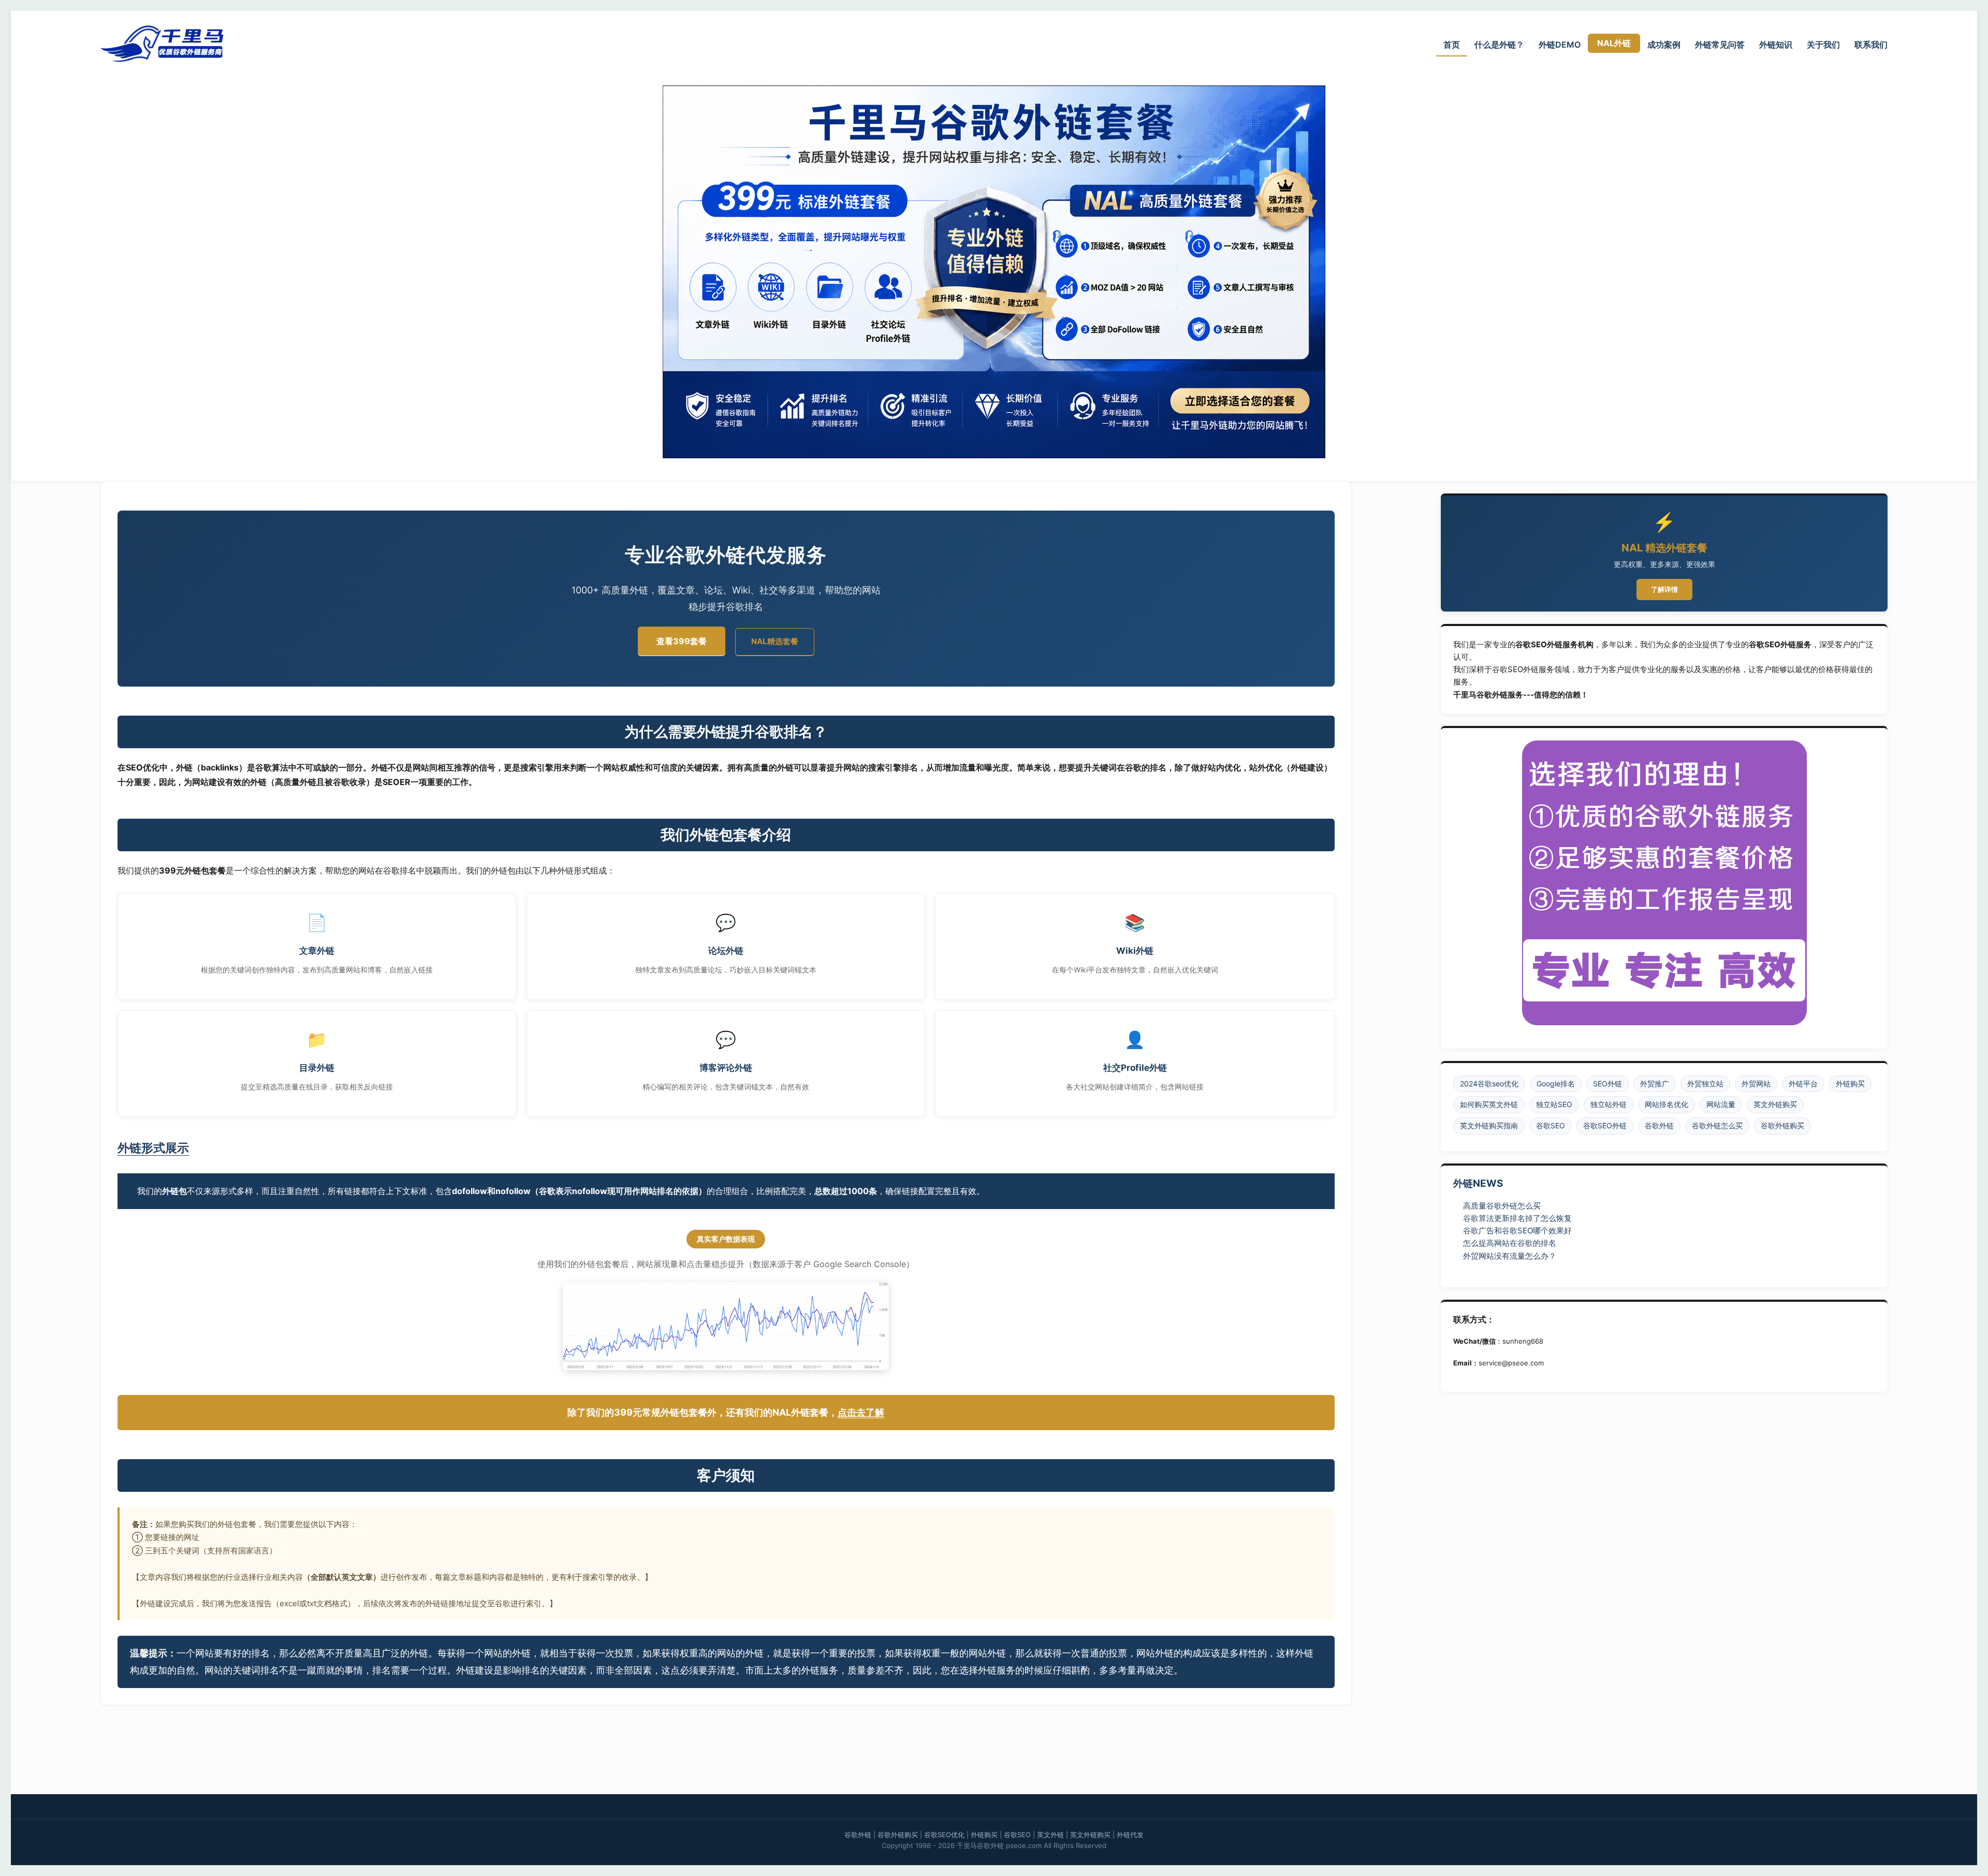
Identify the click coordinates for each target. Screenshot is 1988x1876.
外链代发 (1130, 1835)
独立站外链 (1609, 1104)
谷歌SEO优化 (944, 1835)
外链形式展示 (153, 1148)
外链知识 (1776, 45)
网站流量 (1721, 1104)
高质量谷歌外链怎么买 (1502, 1206)
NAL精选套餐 (775, 641)
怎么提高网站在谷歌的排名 (1510, 1243)
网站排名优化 (1667, 1104)
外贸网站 (1756, 1084)
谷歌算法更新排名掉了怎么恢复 (1517, 1218)
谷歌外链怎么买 (1717, 1125)
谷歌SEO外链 (1605, 1125)
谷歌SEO (1551, 1125)
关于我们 (1823, 45)
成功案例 (1664, 45)
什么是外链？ (1499, 45)
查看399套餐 (682, 641)
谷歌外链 (1659, 1125)
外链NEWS (1478, 1183)
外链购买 (1850, 1084)
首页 (1452, 45)
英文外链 (1050, 1835)
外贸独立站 (1705, 1084)
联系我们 (1871, 45)
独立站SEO (1554, 1104)
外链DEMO (1560, 45)
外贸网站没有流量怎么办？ (1510, 1256)
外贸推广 (1655, 1084)
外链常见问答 (1720, 45)
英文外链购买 (1775, 1104)
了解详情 (1664, 589)
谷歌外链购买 (1782, 1125)
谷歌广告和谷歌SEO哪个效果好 (1517, 1231)
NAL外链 (1614, 43)
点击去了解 (861, 1412)
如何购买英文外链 (1489, 1104)
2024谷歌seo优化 (1489, 1084)
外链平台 (1803, 1084)
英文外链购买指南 (1489, 1125)
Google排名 (1556, 1084)
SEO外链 (1607, 1084)
